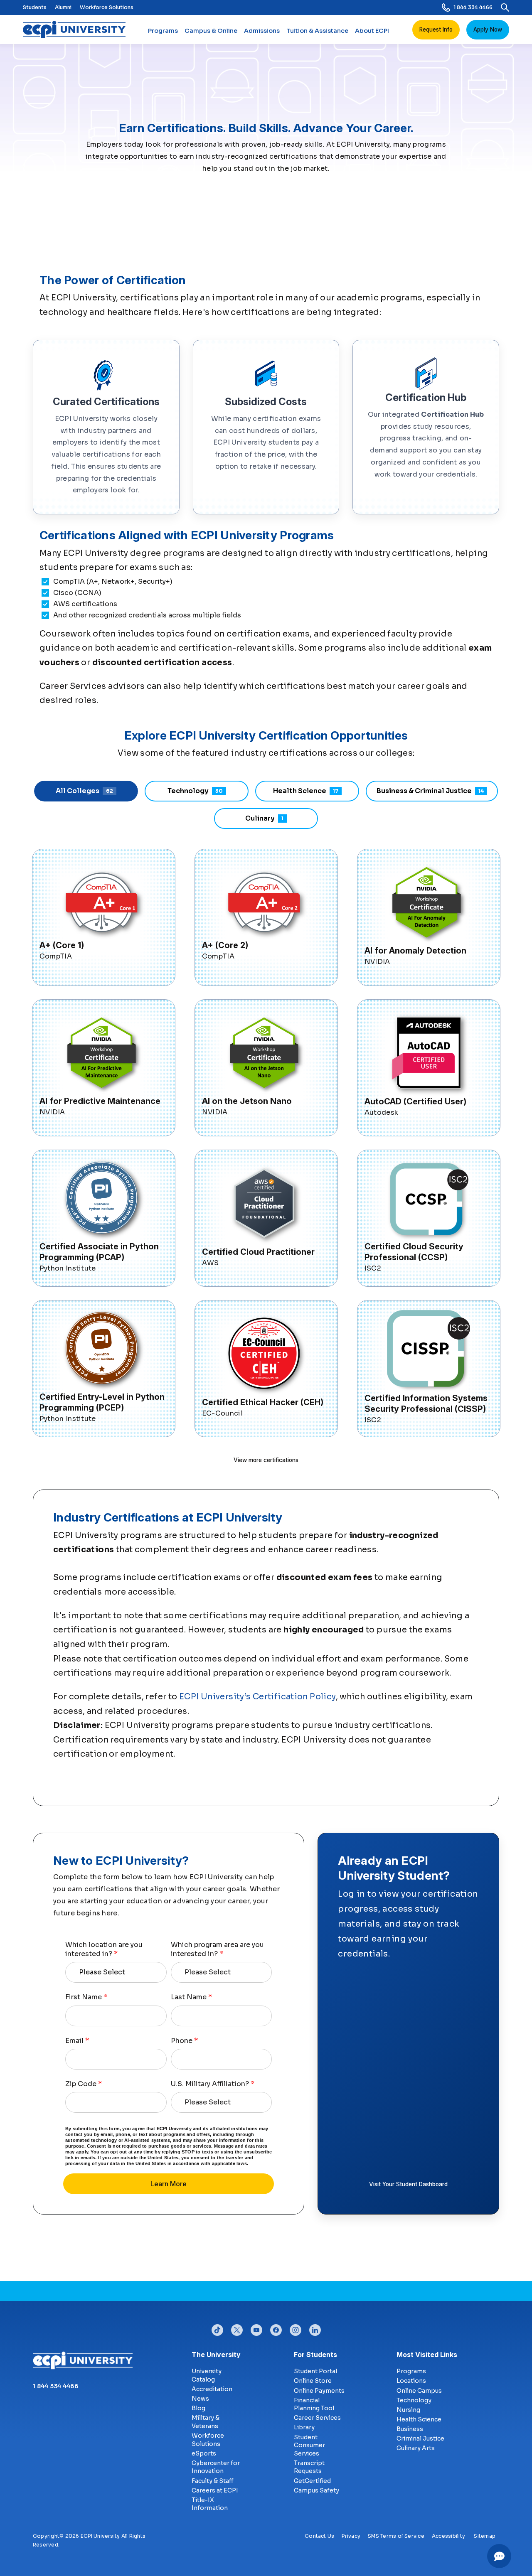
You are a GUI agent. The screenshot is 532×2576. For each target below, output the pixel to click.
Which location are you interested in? (104, 1949)
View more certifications (266, 1460)
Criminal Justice (420, 2438)
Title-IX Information (210, 2504)
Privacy (351, 2536)
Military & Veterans (206, 2422)
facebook (276, 2328)
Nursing (408, 2410)
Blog (198, 2408)
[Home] (78, 29)
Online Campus (419, 2391)
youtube (256, 2328)
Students (35, 7)
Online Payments (319, 2391)
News (200, 2399)
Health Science (306, 791)
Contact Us (319, 2536)
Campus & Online (211, 31)
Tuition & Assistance (317, 31)
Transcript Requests (309, 2467)
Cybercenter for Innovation (216, 2467)
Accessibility (448, 2536)
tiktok (217, 2328)
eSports (204, 2453)
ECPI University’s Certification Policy (257, 1697)
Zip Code (84, 2084)
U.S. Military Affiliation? (213, 2084)
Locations (411, 2381)
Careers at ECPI (215, 2490)
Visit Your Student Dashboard (408, 2184)
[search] (505, 7)
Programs (163, 31)
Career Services (317, 2418)
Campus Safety (316, 2490)
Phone (184, 2041)
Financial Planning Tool (314, 2404)
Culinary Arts (416, 2448)
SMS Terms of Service (396, 2536)
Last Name (191, 1997)
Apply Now (488, 29)
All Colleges (84, 791)
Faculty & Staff (213, 2481)
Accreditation (212, 2389)
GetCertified (312, 2481)
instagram (296, 2328)
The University (216, 2355)
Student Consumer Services (309, 2445)
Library (304, 2427)
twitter (237, 2328)
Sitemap (485, 2536)
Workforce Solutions (107, 7)
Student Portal (315, 2371)
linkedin (315, 2328)
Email (77, 2041)
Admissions (262, 31)
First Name (86, 1997)
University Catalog (207, 2375)
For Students (315, 2355)
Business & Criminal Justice (430, 791)
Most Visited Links (427, 2355)
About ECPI (372, 31)
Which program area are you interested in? (217, 1949)
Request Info (436, 29)
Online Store (313, 2381)
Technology (195, 791)
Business (410, 2429)
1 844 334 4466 (473, 7)
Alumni (63, 7)
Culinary (264, 818)
